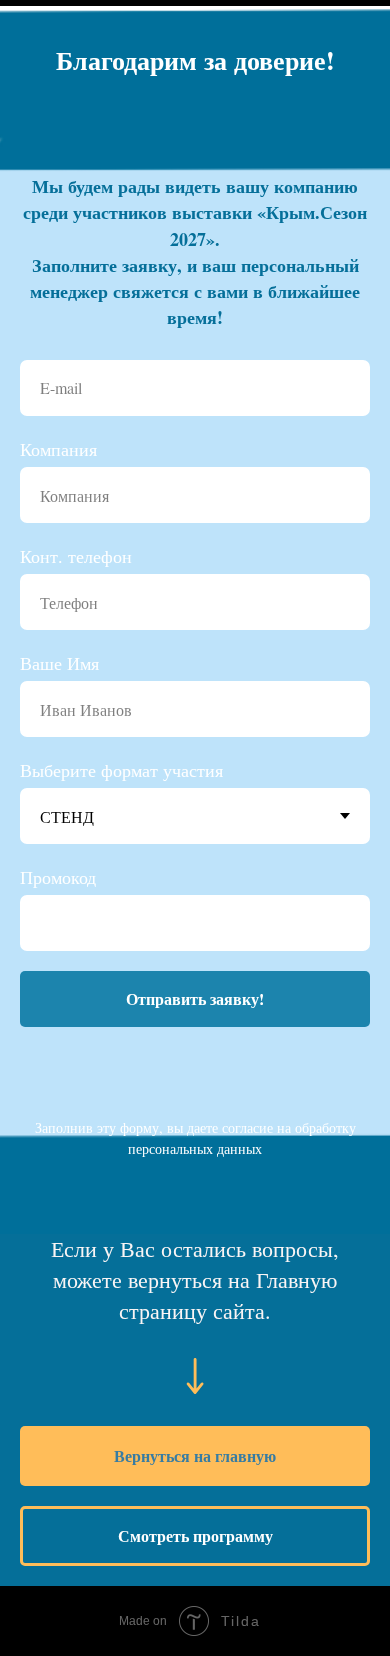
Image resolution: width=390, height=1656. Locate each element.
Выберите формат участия (121, 770)
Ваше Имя (59, 663)
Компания (58, 449)
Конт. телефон (76, 556)
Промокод (58, 877)
